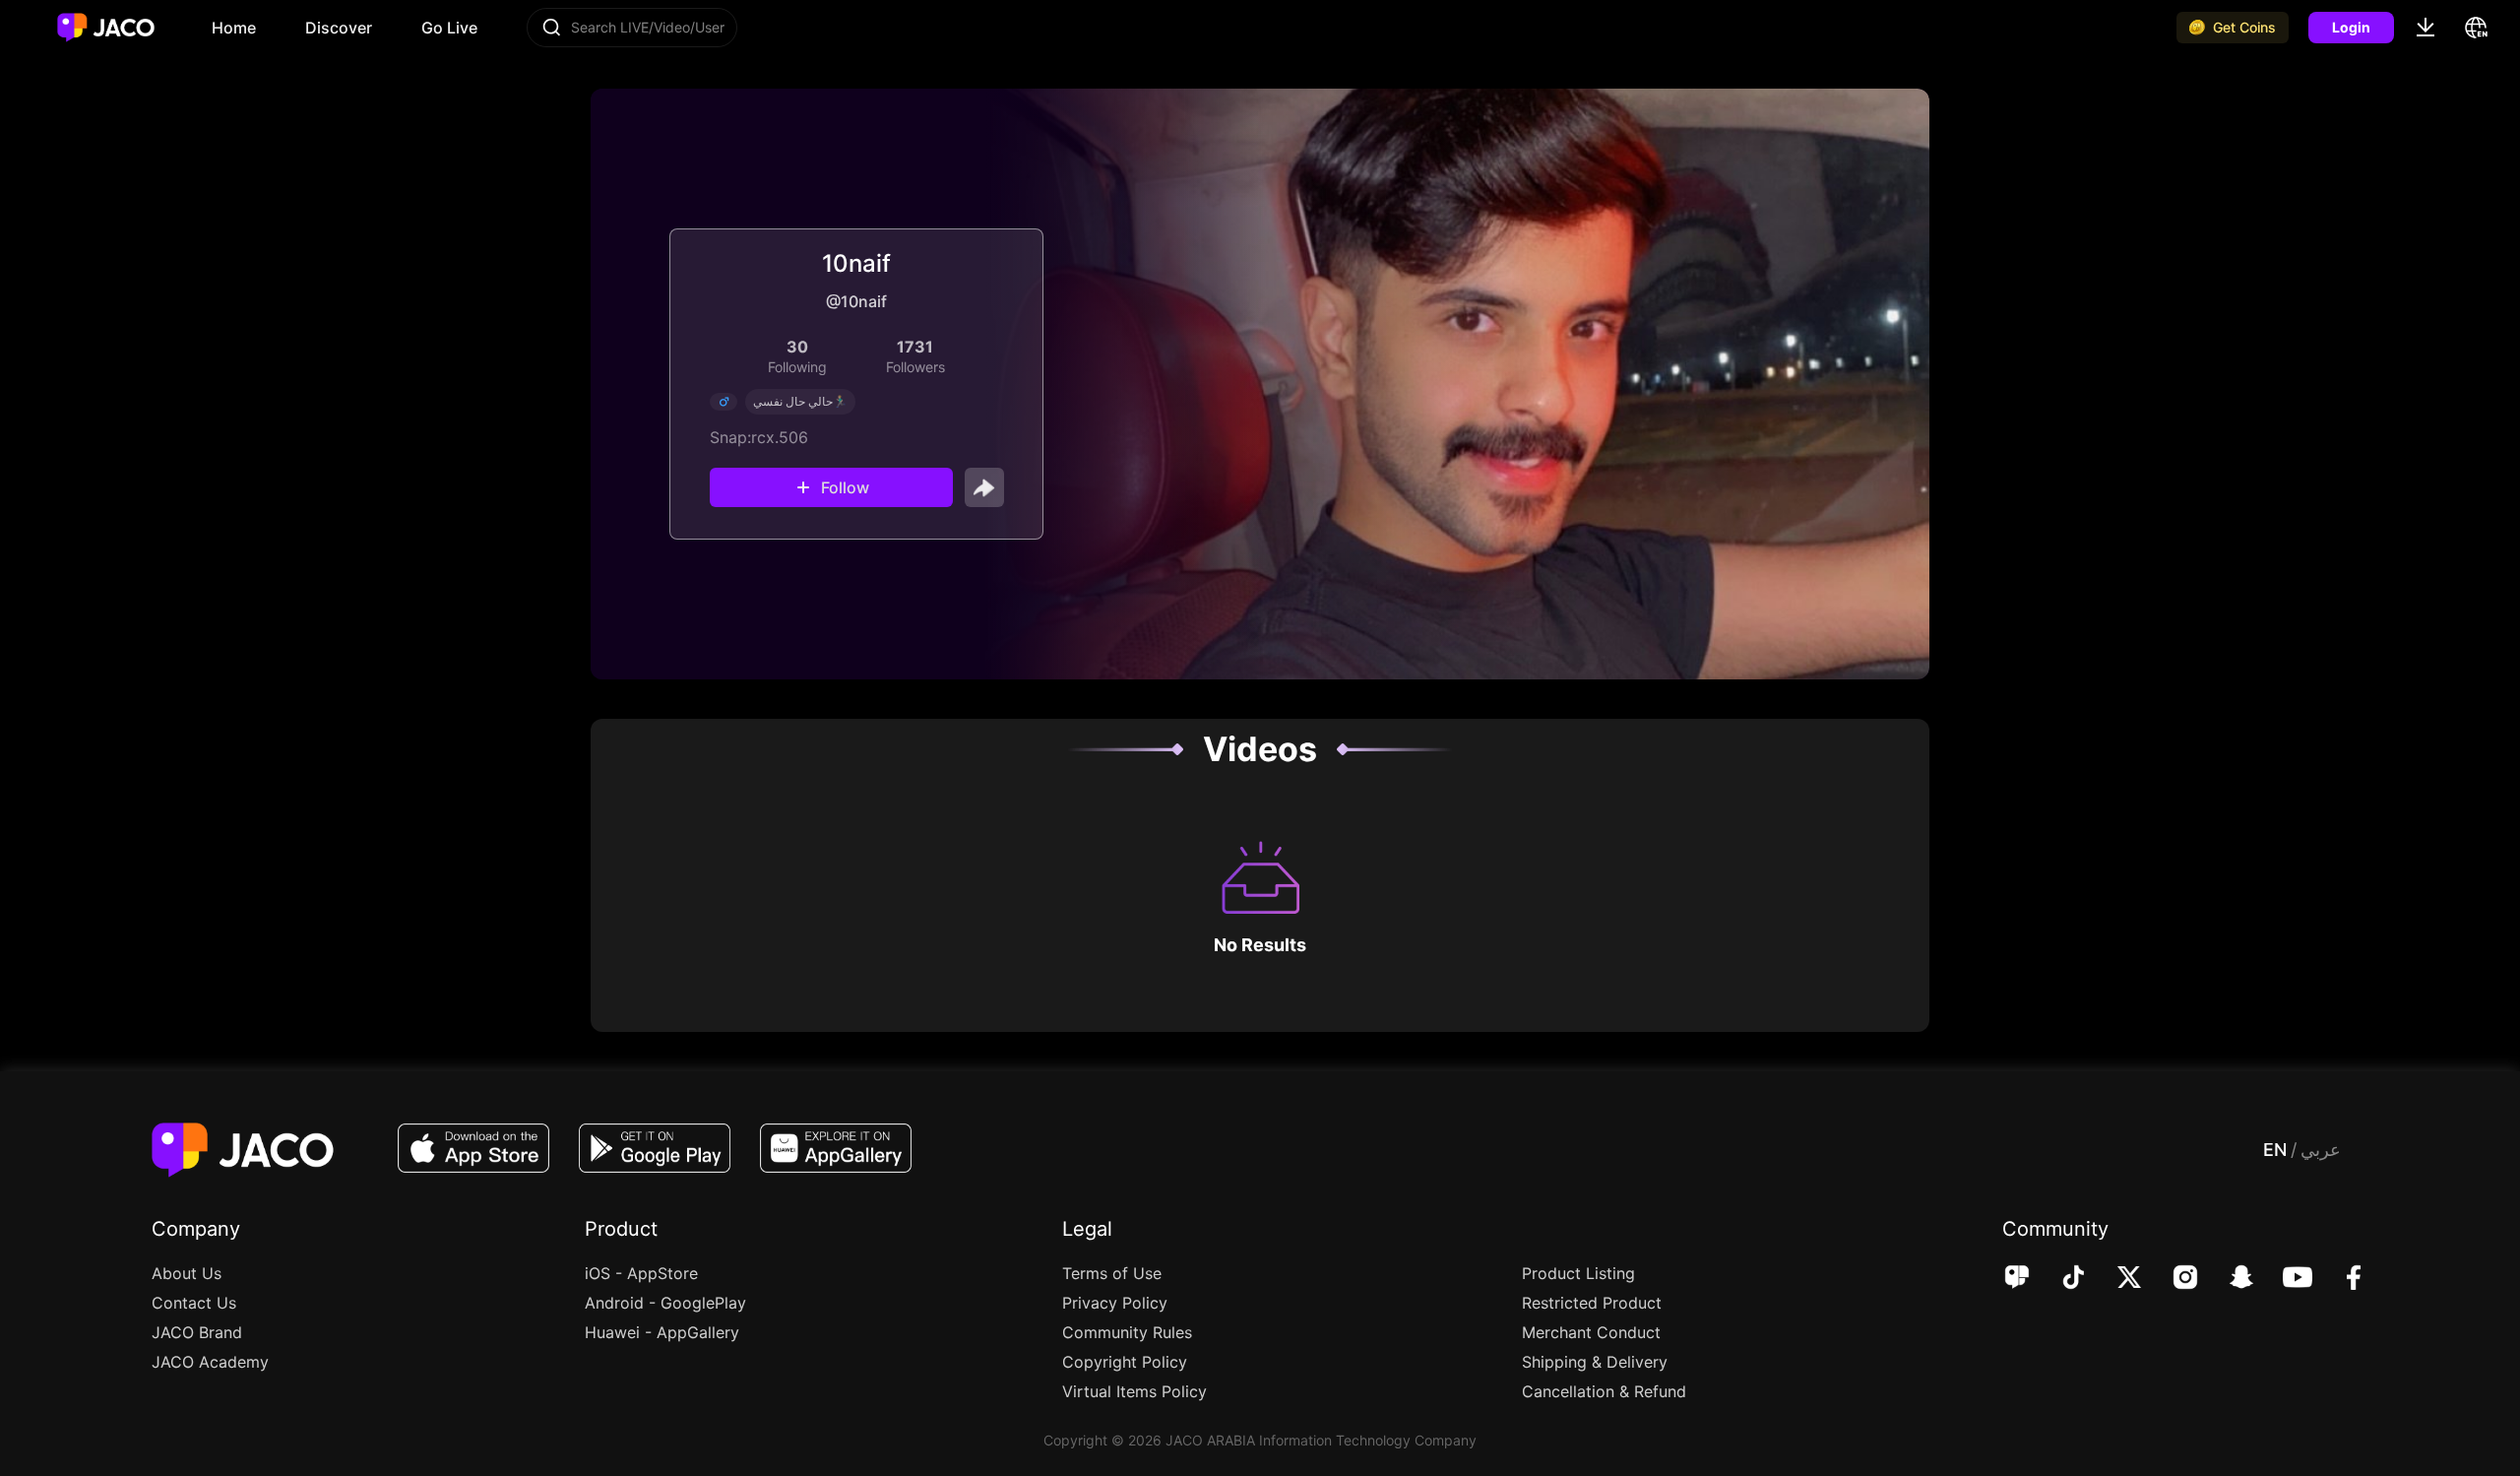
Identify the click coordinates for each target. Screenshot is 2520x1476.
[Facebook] (2340, 1279)
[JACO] (2017, 1279)
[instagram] (2172, 1279)
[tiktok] (2060, 1279)
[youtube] (2284, 1279)
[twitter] (2116, 1279)
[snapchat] (2228, 1279)
